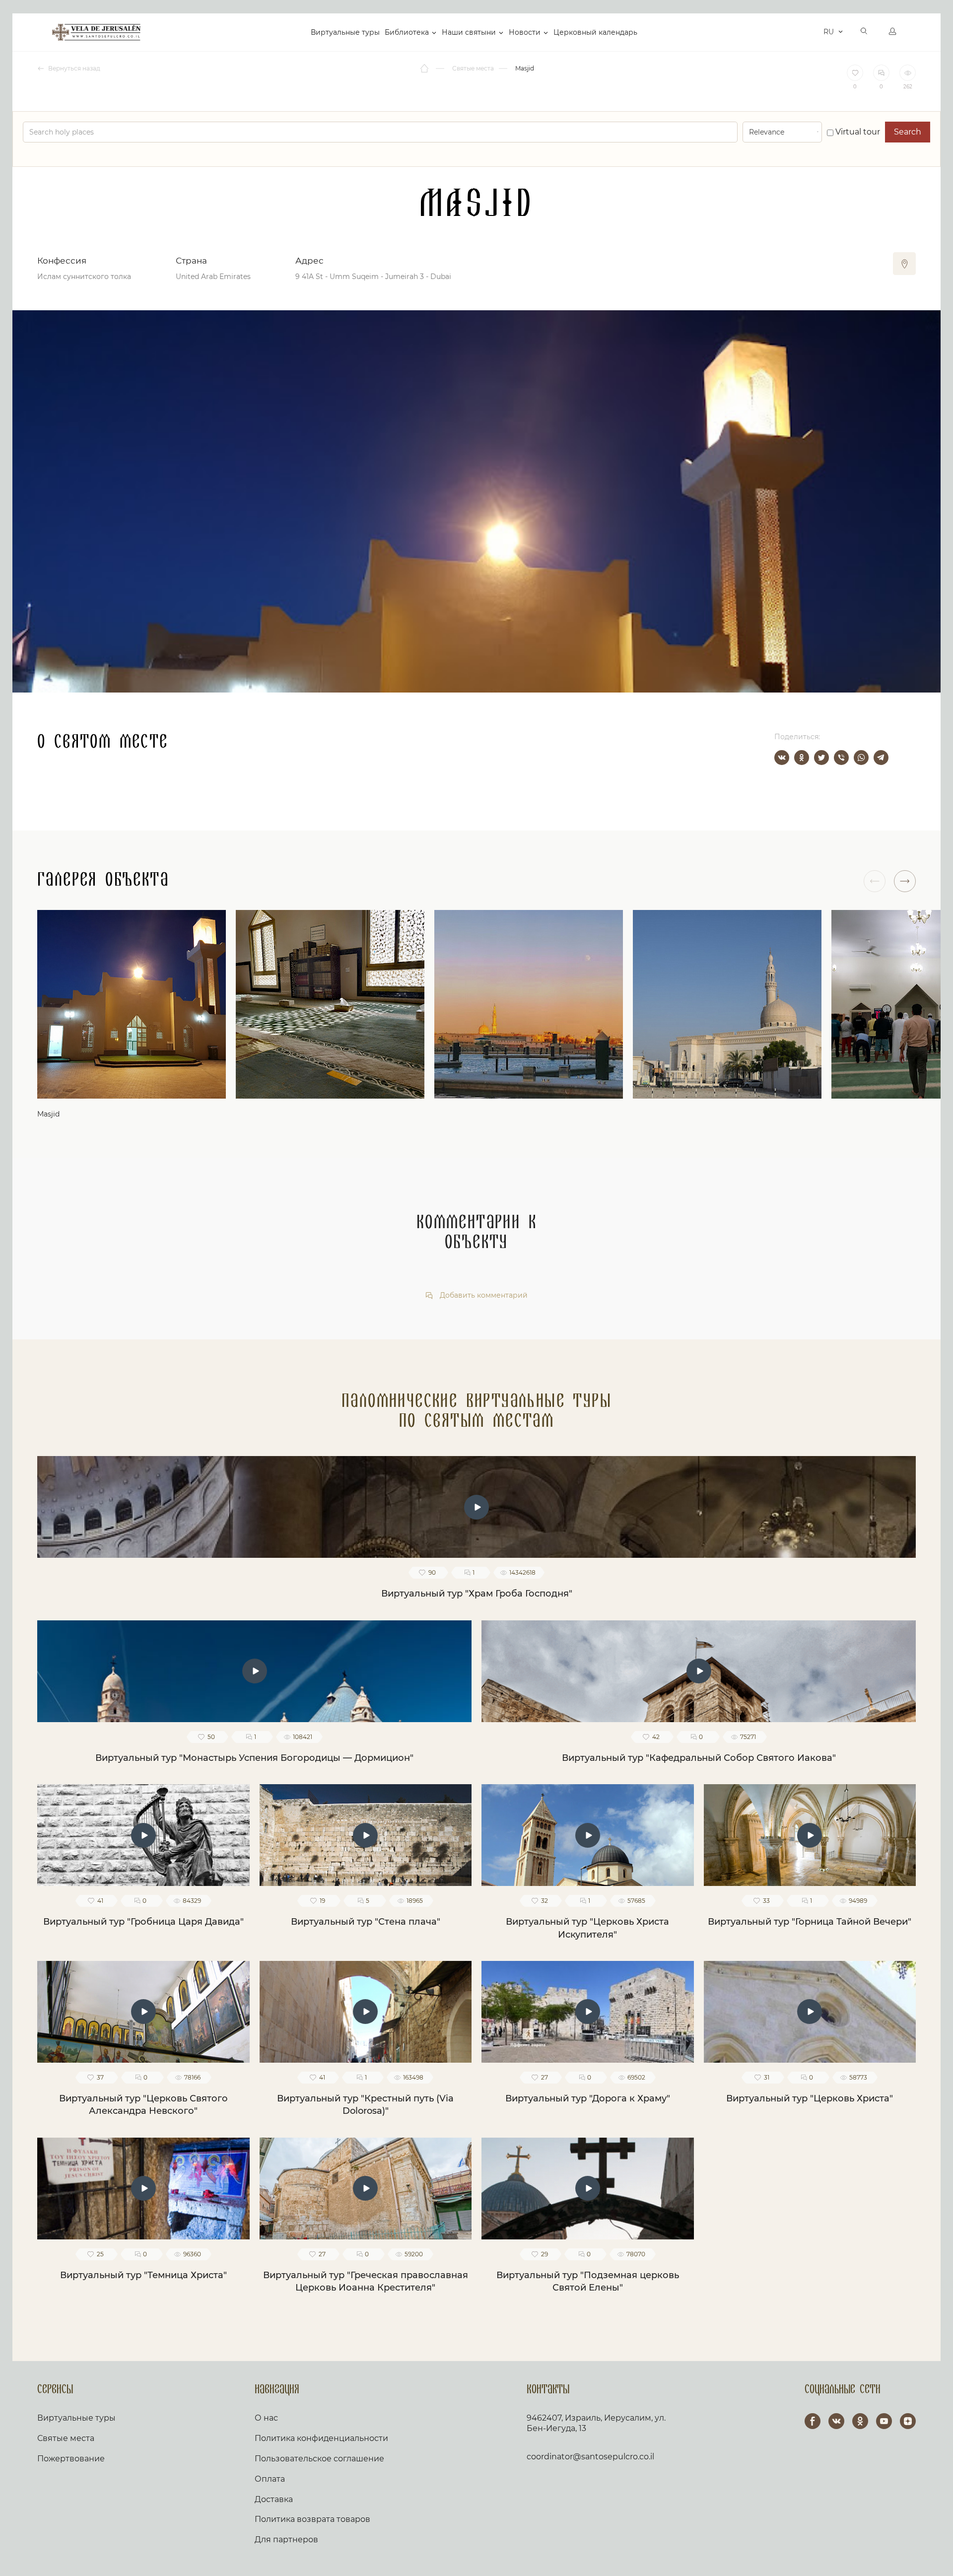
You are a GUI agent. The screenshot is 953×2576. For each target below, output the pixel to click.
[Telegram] (881, 758)
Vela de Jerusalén (96, 32)
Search (908, 132)
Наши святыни (469, 32)
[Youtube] (884, 2421)
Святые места (66, 2438)
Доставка (274, 2499)
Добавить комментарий (483, 1295)
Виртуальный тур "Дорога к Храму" (588, 2098)
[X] (821, 758)
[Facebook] (813, 2421)
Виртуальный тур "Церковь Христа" (810, 2098)
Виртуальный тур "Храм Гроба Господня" (477, 1594)
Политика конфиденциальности (321, 2438)
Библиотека (407, 32)
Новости (525, 32)
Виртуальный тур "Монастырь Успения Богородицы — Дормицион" (254, 1758)
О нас (266, 2418)
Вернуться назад (73, 68)
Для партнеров (286, 2540)
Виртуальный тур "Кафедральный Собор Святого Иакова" (699, 1758)
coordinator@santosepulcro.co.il (590, 2457)
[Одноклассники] (802, 758)
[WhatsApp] (861, 758)
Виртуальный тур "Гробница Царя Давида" (143, 1922)
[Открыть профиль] (892, 32)
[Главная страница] (425, 69)
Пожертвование (71, 2459)
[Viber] (841, 758)
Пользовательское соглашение (319, 2459)
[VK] (836, 2421)
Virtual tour (857, 132)
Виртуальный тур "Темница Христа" (143, 2275)
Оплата (270, 2479)
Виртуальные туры (345, 32)
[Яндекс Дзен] (908, 2421)
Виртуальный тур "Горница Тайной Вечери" (810, 1922)
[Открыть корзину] (813, 32)
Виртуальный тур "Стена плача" (366, 1922)
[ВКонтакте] (782, 758)
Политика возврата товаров (312, 2519)
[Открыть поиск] (864, 32)
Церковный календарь (595, 32)
